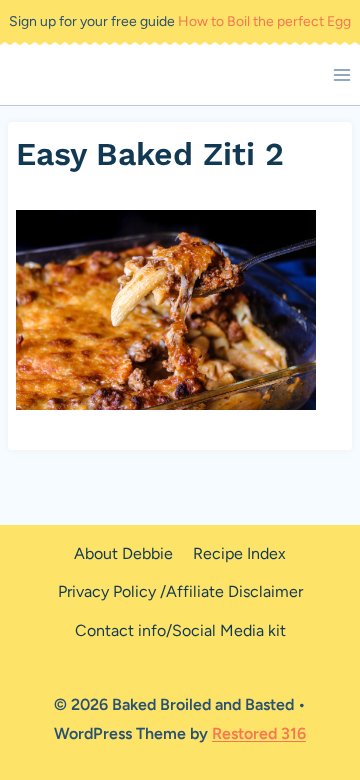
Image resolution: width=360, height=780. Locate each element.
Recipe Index (239, 553)
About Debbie (123, 553)
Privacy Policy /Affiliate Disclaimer (180, 591)
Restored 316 (259, 733)
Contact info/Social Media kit (180, 630)
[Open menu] (341, 74)
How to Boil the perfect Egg (264, 21)
